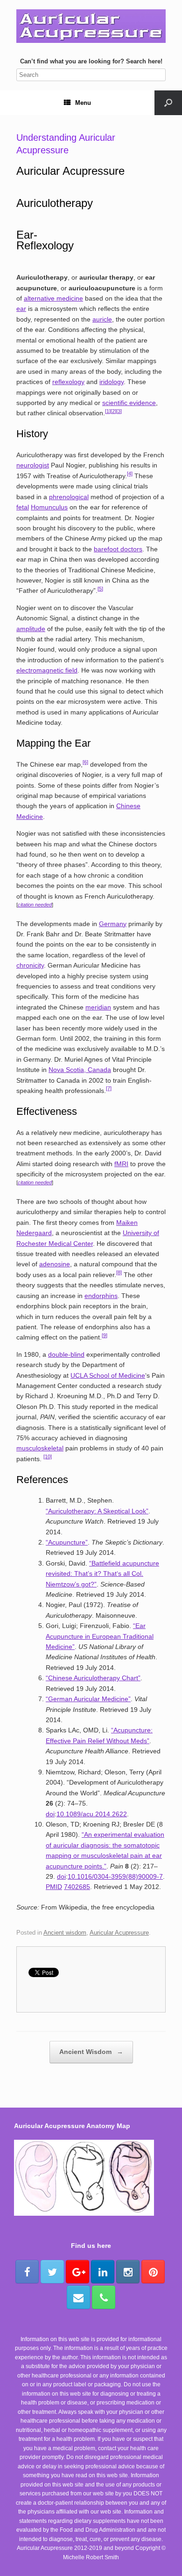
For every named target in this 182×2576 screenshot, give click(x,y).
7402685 (77, 1887)
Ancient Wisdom (91, 2052)
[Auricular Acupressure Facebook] (27, 2272)
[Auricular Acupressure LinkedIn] (103, 2272)
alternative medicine (53, 298)
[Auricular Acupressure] (91, 26)
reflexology (68, 382)
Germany (113, 924)
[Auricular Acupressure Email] (78, 2297)
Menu (83, 103)
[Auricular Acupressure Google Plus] (77, 2272)
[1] (108, 411)
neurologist (33, 465)
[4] (130, 474)
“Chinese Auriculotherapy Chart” (93, 1678)
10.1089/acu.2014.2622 (92, 1814)
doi (50, 1814)
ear (21, 309)
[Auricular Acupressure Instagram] (128, 2272)
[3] (119, 411)
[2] (113, 411)
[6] (85, 762)
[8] (119, 1272)
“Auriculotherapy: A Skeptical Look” (97, 1511)
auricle (102, 319)
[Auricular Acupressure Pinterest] (153, 2272)
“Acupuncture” (67, 1542)
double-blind (66, 1354)
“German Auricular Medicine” (88, 1699)
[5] (100, 589)
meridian (98, 1007)
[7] (109, 1088)
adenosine (55, 1264)
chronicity (30, 965)
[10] (48, 1456)
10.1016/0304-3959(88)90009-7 (115, 1876)
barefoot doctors (118, 549)
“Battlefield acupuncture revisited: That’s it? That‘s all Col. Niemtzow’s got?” (102, 1574)
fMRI (121, 1164)
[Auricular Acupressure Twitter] (52, 2272)
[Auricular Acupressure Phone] (104, 2297)
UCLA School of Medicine (108, 1375)
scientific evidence (129, 403)
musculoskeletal (40, 1448)
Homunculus (49, 507)
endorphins (101, 1296)
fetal (23, 507)
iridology (112, 382)
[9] (105, 1335)
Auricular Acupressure (119, 1933)
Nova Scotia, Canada (80, 1070)
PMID (54, 1887)
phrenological (69, 497)
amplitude (31, 629)
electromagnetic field (47, 670)
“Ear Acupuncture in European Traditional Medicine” (100, 1636)
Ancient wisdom (65, 1933)
